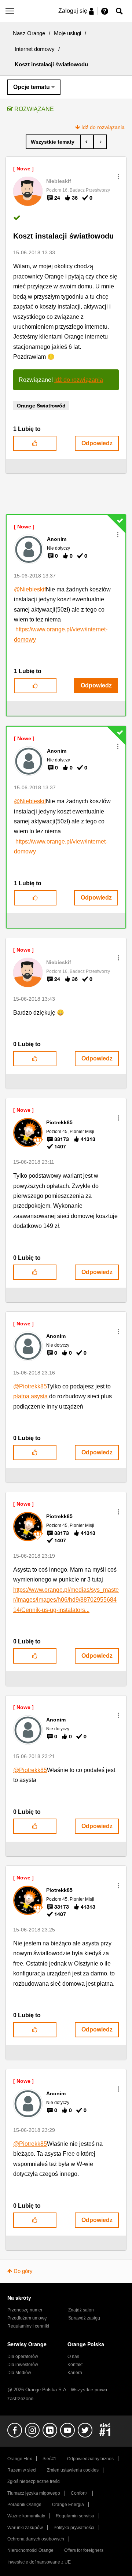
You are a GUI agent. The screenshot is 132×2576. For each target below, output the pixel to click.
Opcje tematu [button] (32, 87)
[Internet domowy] (53, 142)
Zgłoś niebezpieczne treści (34, 2481)
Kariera (75, 2373)
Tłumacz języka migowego (34, 2493)
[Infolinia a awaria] (100, 142)
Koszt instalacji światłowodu (63, 236)
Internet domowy (35, 49)
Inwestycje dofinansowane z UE (39, 2562)
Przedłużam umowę (27, 2318)
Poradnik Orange (24, 2505)
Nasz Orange (29, 33)
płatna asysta (30, 1396)
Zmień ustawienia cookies (73, 2470)
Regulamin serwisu (75, 2516)
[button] (118, 177)
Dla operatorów (23, 2357)
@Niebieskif (30, 589)
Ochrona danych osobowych (36, 2539)
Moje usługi (67, 33)
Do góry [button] (23, 2271)
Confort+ (79, 2493)
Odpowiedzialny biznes (90, 2459)
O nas (73, 2357)
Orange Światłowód (41, 406)
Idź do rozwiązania (103, 127)
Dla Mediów (19, 2373)
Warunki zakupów (25, 2528)
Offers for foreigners (84, 2550)
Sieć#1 (49, 2459)
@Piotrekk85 (30, 1386)
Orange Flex (20, 2459)
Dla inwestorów (23, 2365)
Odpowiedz (97, 443)
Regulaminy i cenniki (28, 2326)
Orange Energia (68, 2505)
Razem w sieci (22, 2470)
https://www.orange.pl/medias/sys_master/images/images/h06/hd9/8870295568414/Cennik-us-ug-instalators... (66, 1600)
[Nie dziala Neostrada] (87, 142)
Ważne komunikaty (26, 2516)
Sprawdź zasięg (84, 2318)
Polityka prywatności (74, 2528)
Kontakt (75, 2365)
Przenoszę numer (25, 2310)
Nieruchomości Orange (30, 2550)
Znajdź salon (81, 2310)
